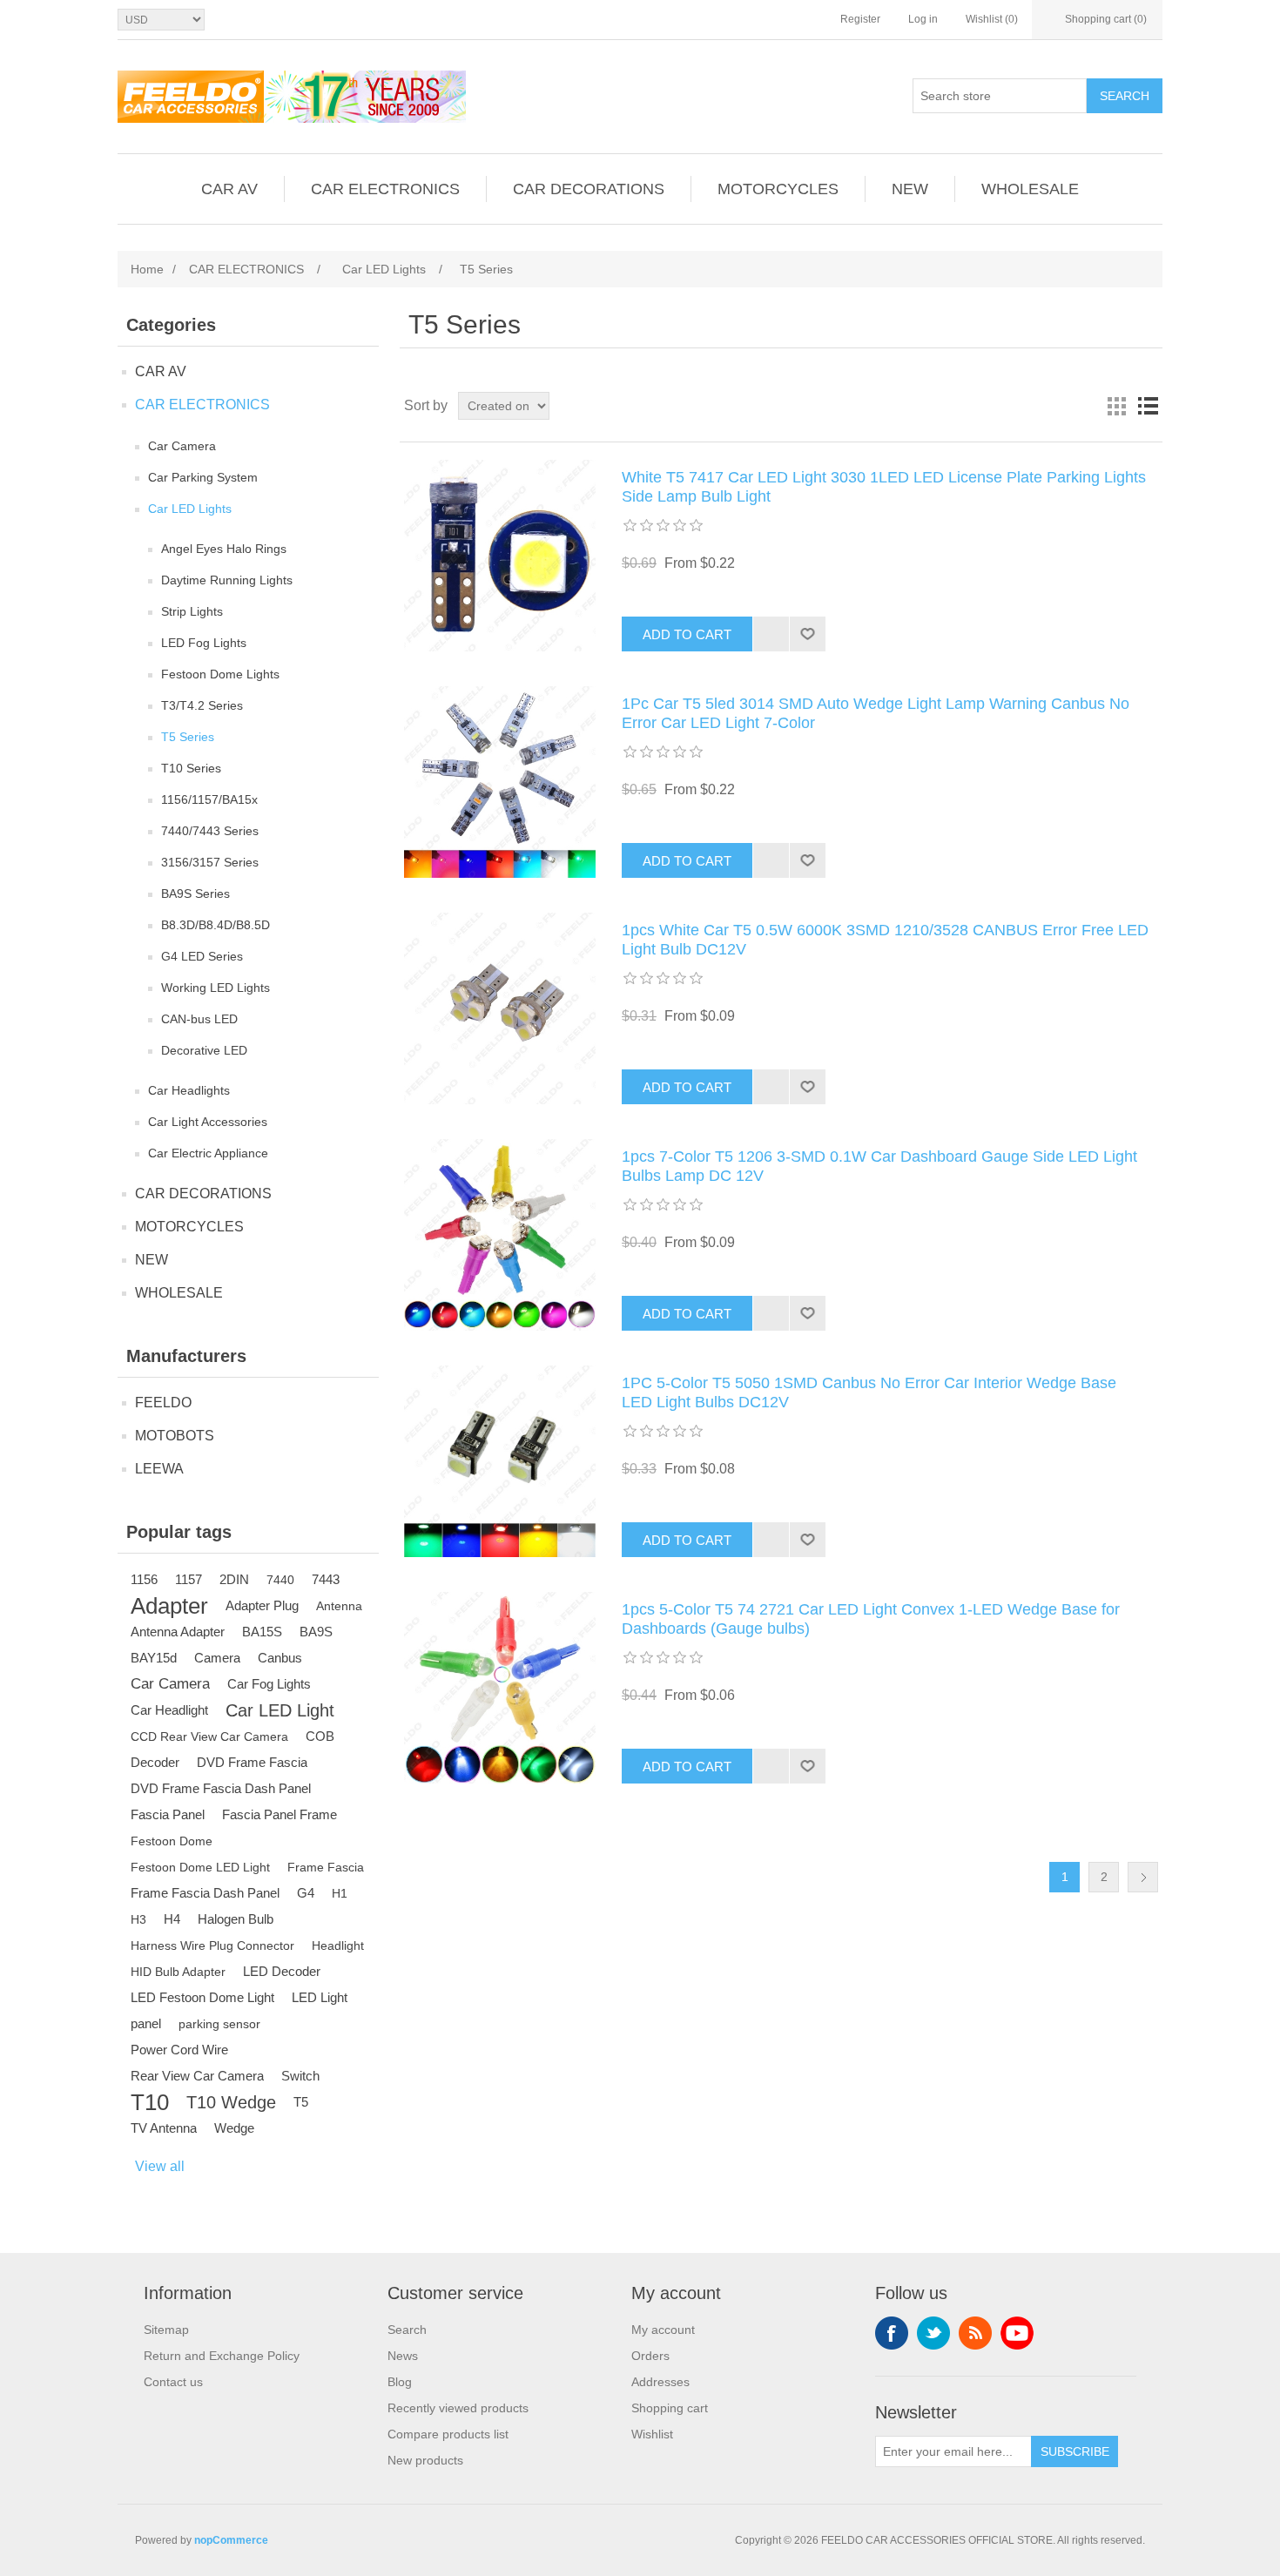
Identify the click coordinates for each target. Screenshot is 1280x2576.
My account (663, 2330)
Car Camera (182, 446)
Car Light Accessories (208, 1122)
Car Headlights (189, 1090)
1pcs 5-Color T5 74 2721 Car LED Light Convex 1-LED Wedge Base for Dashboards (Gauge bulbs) (871, 1619)
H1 (340, 1893)
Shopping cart (670, 2408)
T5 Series (188, 737)
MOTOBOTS (175, 1436)
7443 (326, 1579)
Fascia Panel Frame (280, 1814)
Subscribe (1075, 2451)
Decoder (155, 1762)
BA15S (262, 1632)
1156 (144, 1579)
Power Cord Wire (179, 2050)
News (403, 2356)
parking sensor (219, 2024)
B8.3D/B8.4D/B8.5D (216, 925)
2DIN (234, 1579)
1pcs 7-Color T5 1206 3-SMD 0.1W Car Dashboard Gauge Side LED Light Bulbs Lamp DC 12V (879, 1166)
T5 (301, 2102)
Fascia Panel (168, 1814)
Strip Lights (192, 611)
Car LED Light (280, 1710)
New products (425, 2460)
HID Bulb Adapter (178, 1972)
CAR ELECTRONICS (385, 189)
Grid (1116, 406)
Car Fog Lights (269, 1684)
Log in (923, 19)
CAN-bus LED (199, 1019)
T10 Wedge (231, 2102)
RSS (975, 2333)
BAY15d (154, 1658)
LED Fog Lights (204, 643)
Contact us (173, 2382)
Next (1143, 1877)
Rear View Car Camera (197, 2076)
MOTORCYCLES (778, 189)
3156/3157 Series (210, 862)
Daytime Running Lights (227, 580)
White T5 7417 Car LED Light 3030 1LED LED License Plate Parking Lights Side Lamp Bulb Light (884, 487)
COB (320, 1736)
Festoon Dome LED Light (200, 1867)
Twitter (933, 2333)
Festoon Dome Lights (220, 674)
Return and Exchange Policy (222, 2356)
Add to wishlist (807, 634)
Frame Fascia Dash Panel (205, 1893)
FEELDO (163, 1403)
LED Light (320, 1997)
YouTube (1017, 2333)
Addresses (660, 2382)
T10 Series (191, 768)
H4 (172, 1919)
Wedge (234, 2128)
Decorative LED (204, 1050)
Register (860, 19)
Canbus (280, 1658)
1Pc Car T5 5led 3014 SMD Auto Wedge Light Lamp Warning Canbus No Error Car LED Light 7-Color (876, 713)
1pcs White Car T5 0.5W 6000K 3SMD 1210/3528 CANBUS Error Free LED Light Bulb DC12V (885, 940)
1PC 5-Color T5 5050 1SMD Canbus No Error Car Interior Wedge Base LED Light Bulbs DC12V (869, 1393)
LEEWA (159, 1469)
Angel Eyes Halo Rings (224, 549)
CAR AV (229, 189)
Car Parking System (203, 477)
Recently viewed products (458, 2408)
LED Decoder (282, 1971)
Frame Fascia (326, 1867)
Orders (650, 2356)
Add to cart (687, 634)
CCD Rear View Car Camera (209, 1736)
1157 (189, 1579)
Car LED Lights (190, 509)
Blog (400, 2382)
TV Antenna (164, 2128)
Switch (300, 2076)
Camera (217, 1658)
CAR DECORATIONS (589, 189)
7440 (280, 1580)
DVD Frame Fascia (252, 1762)
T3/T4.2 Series (202, 705)
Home (147, 269)
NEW (910, 189)
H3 (138, 1919)
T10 (150, 2102)
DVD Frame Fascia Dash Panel (221, 1788)
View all (160, 2166)
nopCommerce (231, 2540)
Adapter (169, 1606)
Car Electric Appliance (208, 1153)
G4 (306, 1893)
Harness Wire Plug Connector (212, 1945)
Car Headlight (169, 1710)
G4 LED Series (202, 956)
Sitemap (166, 2330)
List (1148, 406)
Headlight (338, 1945)
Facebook (892, 2333)
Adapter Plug (262, 1605)
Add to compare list (771, 634)
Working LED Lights (216, 988)
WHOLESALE (1030, 189)
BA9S (316, 1632)
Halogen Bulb (236, 1919)
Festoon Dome (172, 1841)
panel (146, 2023)
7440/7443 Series (210, 831)
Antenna (339, 1606)
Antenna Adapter (178, 1632)
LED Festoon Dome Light (202, 1997)
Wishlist (652, 2434)
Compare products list (448, 2434)
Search (1125, 96)
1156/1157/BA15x (209, 799)
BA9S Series (195, 894)
